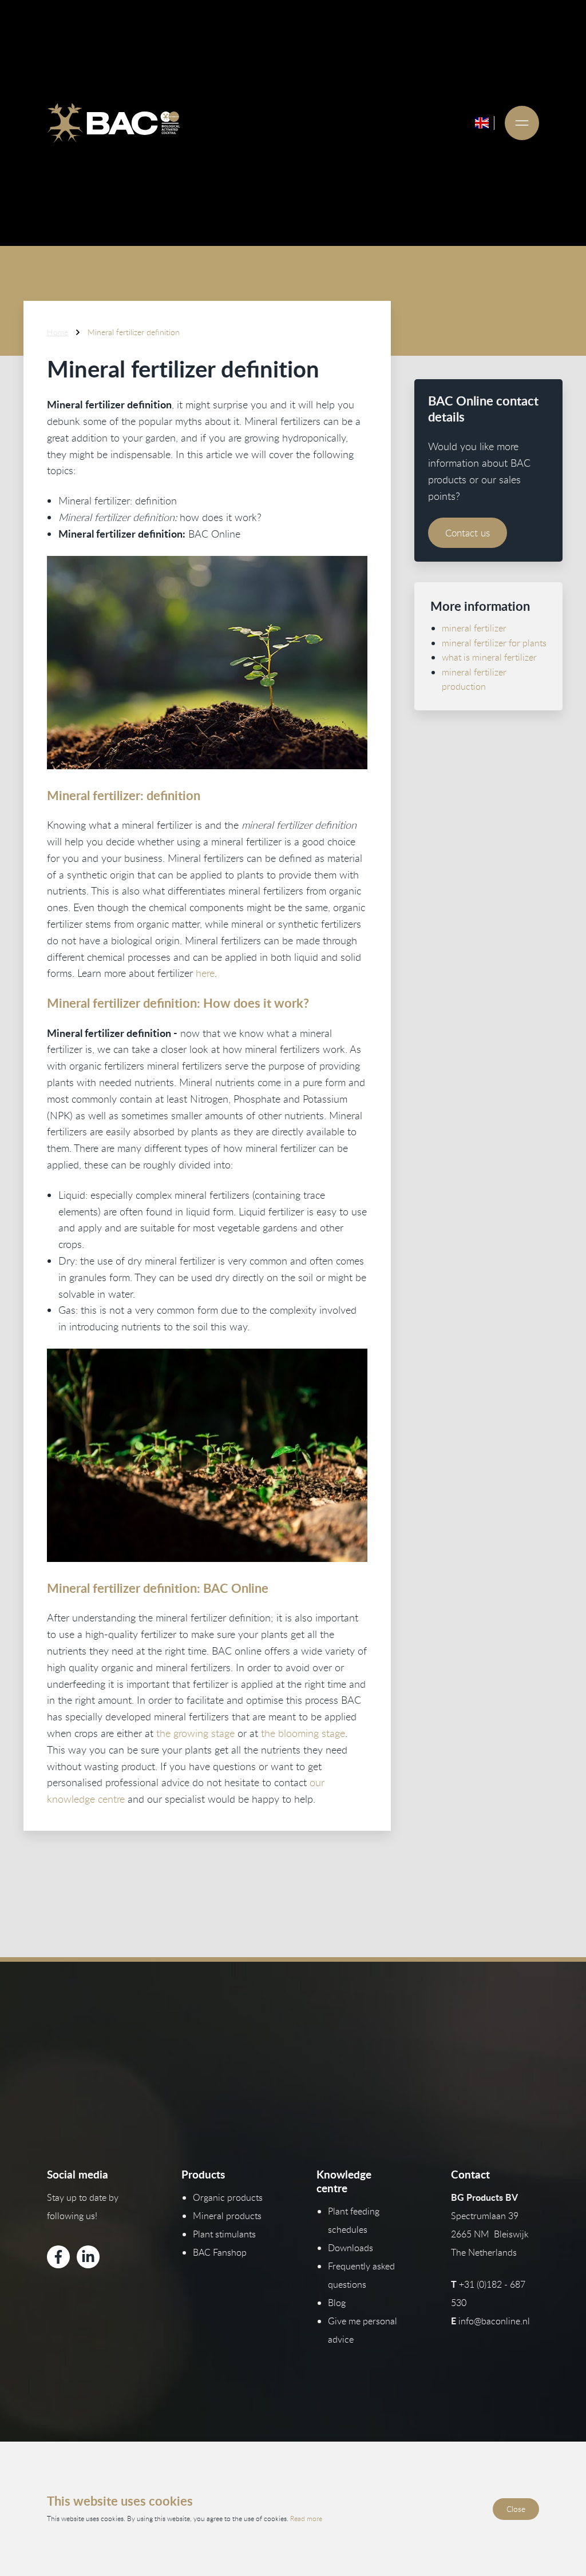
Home (58, 332)
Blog (337, 2303)
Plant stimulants (224, 2234)
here (205, 973)
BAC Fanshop (220, 2252)
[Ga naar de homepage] (113, 123)
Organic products (228, 2197)
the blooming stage (303, 1733)
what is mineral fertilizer (489, 657)
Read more (306, 2518)
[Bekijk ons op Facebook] (58, 2257)
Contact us (468, 533)
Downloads (351, 2248)
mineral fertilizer (474, 628)
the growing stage (195, 1733)
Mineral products (227, 2216)
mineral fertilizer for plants (494, 643)
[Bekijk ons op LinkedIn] (88, 2257)
